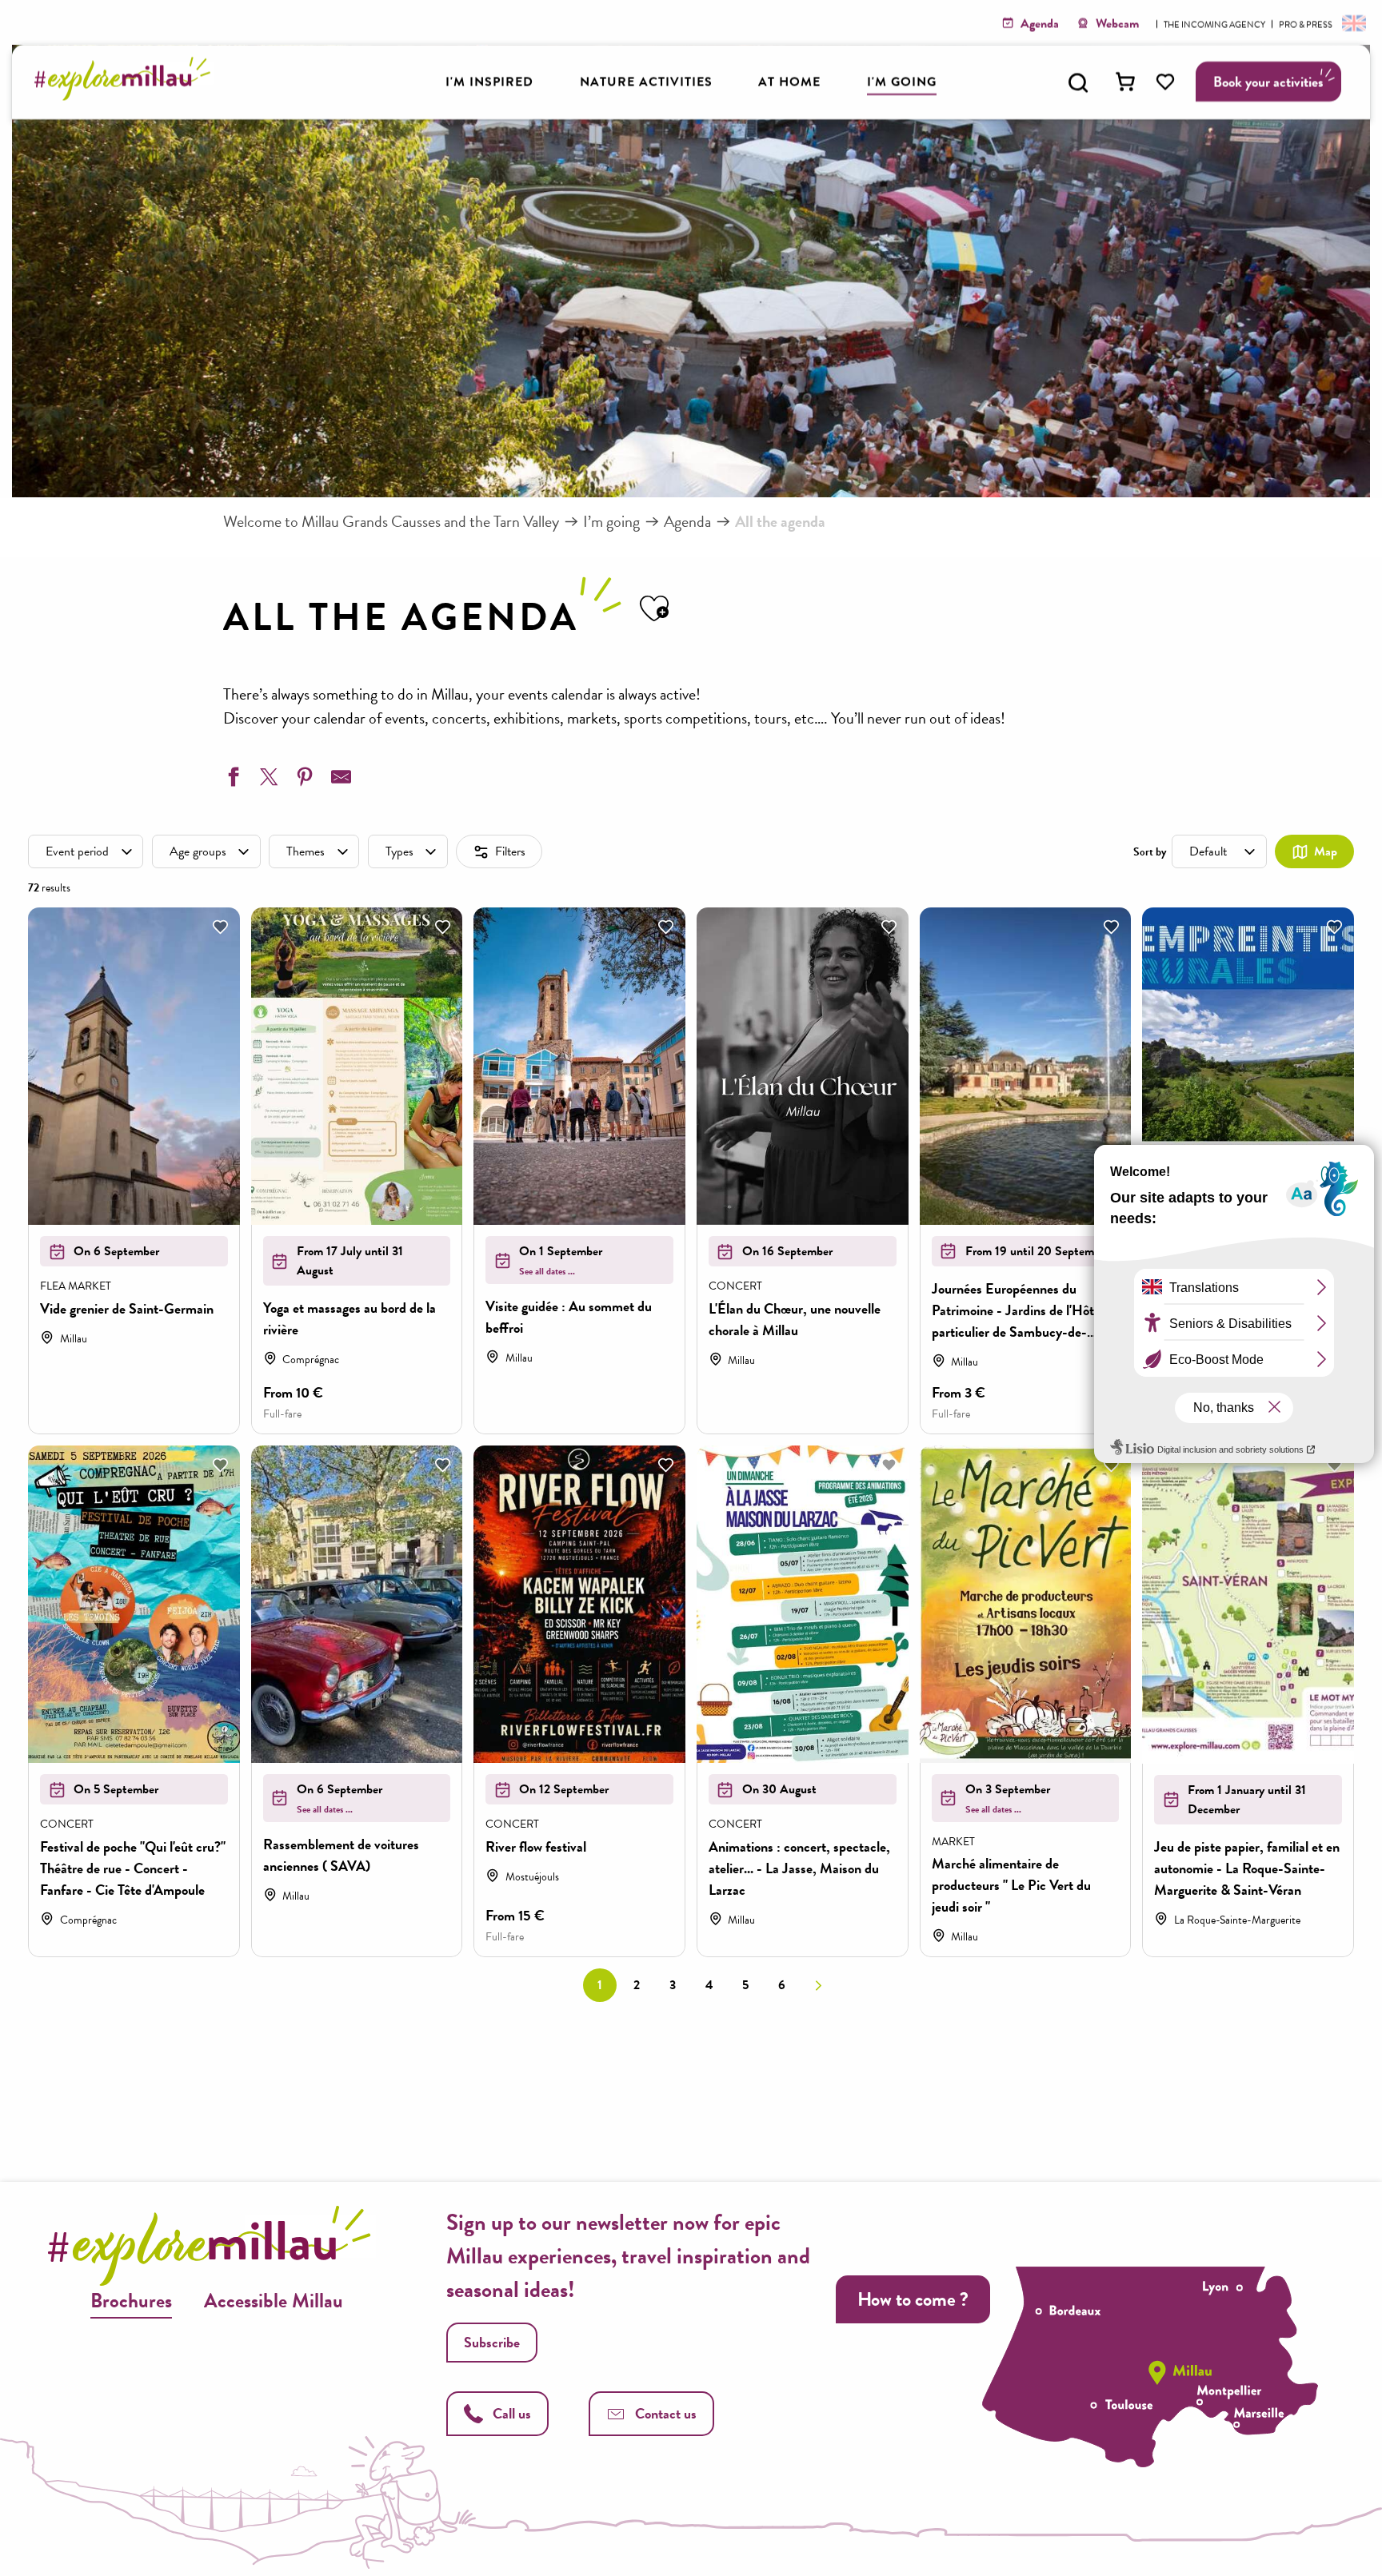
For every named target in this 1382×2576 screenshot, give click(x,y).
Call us (512, 2413)
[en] (1352, 22)
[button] (1078, 82)
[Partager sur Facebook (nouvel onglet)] (231, 780)
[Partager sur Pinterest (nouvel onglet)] (303, 780)
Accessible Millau (274, 2301)
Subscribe (492, 2342)
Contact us (666, 2413)
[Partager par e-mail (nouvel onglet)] (339, 780)
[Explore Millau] (127, 96)
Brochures (131, 2301)
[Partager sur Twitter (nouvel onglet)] (267, 780)
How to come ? (913, 2299)
